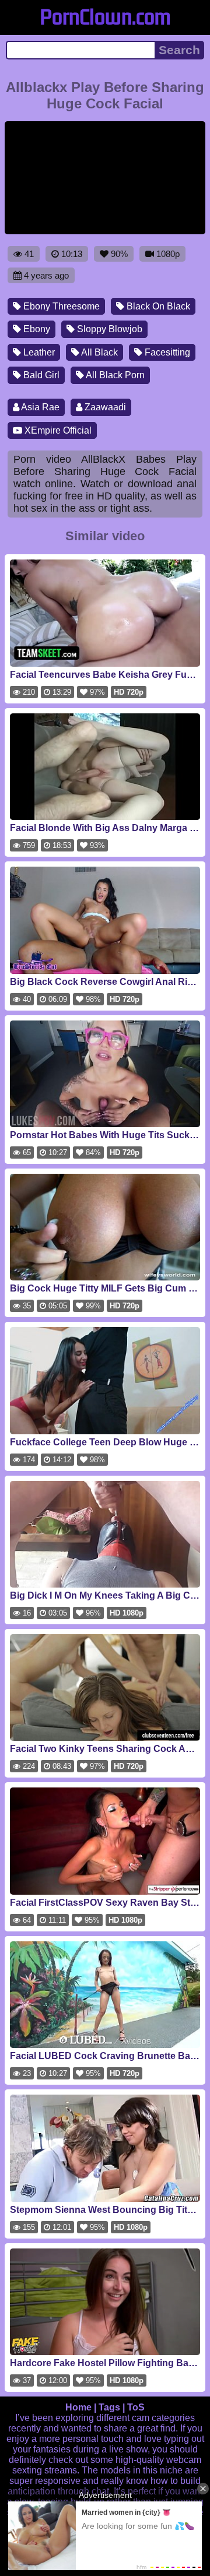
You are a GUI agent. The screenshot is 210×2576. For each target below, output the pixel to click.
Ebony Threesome (60, 306)
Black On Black (157, 306)
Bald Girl (40, 375)
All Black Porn (114, 375)
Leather (38, 352)
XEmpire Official (57, 430)
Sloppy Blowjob (108, 329)
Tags (109, 2407)
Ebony (36, 329)
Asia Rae (39, 407)
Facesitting (166, 352)
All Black (99, 352)
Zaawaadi (104, 407)
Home (78, 2407)
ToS (136, 2407)
